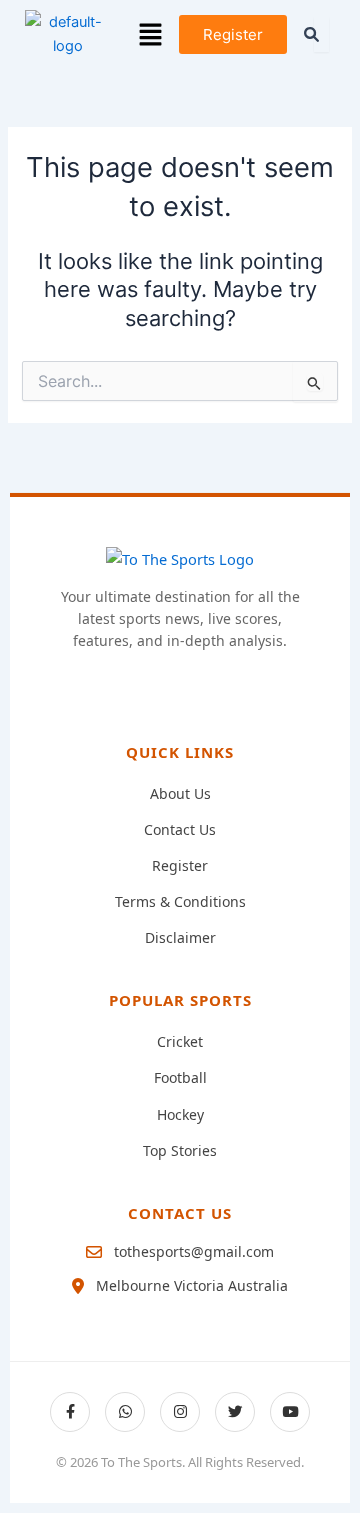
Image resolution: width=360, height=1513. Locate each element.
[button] (151, 34)
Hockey (180, 1114)
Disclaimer (180, 937)
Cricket (180, 1041)
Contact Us (180, 829)
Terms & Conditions (180, 901)
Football (180, 1077)
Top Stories (180, 1150)
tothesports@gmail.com (194, 1251)
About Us (180, 793)
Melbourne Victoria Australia (192, 1285)
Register (180, 865)
